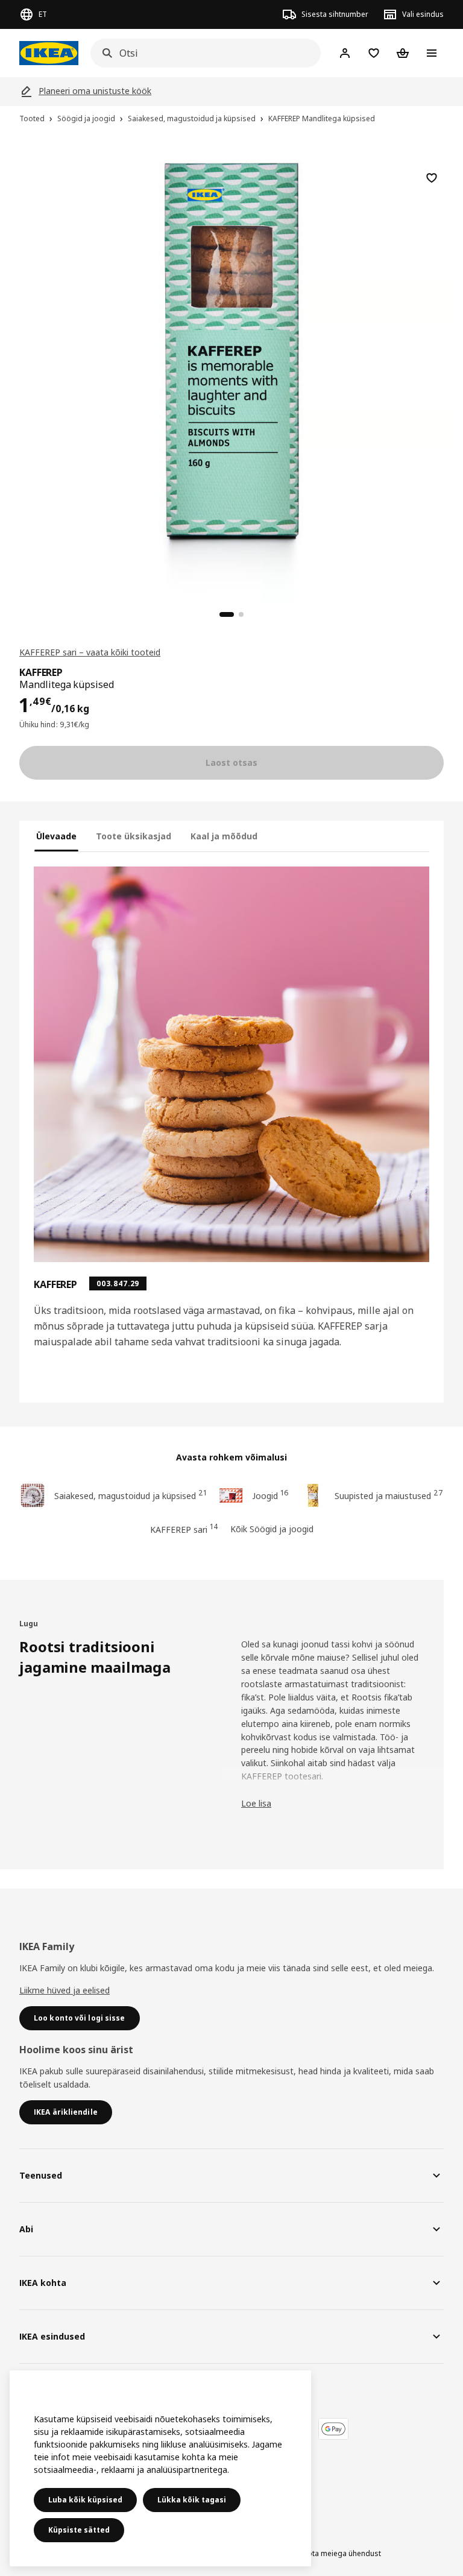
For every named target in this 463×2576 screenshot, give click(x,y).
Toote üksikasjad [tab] (134, 836)
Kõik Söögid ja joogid (272, 1529)
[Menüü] (432, 53)
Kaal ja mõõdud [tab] (224, 836)
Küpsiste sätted (79, 2530)
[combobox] (202, 53)
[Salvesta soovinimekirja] (432, 178)
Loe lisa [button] (256, 1803)
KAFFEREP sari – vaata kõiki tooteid (90, 652)
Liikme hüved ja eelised (65, 1990)
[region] (231, 376)
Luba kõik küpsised (85, 2500)
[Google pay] (333, 2429)
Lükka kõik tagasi (192, 2500)
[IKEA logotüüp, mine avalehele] (49, 53)
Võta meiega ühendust (342, 2553)
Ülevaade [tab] (56, 836)
